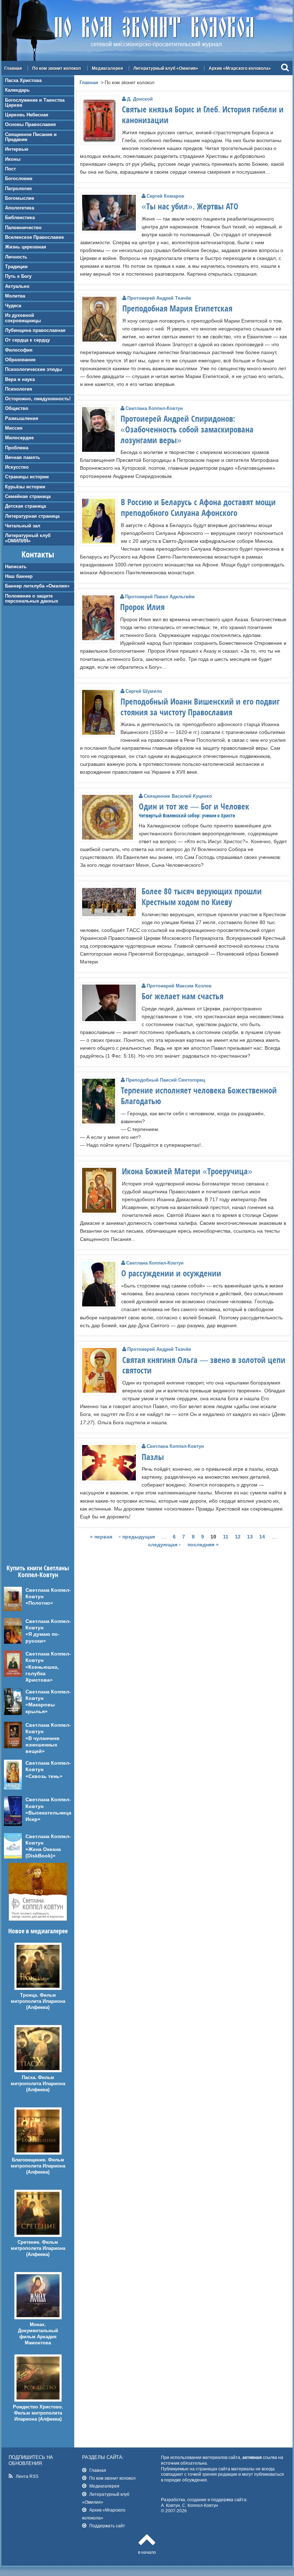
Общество (17, 408)
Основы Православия (30, 124)
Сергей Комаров (165, 196)
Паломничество (23, 228)
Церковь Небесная (27, 115)
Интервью (17, 149)
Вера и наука (20, 379)
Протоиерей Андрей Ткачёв (159, 298)
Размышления (22, 418)
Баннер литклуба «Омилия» (37, 586)
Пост (10, 169)
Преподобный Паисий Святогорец (165, 1080)
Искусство (17, 467)
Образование (20, 360)
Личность (16, 257)
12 (238, 1537)
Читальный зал (23, 526)
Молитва (15, 296)
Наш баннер (19, 576)
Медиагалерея (107, 68)
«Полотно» (39, 1603)
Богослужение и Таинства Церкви (35, 103)
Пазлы (153, 1457)
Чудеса (13, 306)
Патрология (18, 189)
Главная (13, 68)
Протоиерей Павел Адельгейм (160, 597)
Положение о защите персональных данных (32, 598)
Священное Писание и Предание (31, 137)
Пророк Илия (142, 607)
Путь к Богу (18, 276)
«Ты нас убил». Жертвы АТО (190, 206)
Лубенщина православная (35, 330)
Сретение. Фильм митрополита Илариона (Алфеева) (38, 2248)
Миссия (14, 428)
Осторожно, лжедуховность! (38, 399)
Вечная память (23, 457)
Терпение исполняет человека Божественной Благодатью (199, 1096)
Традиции (16, 267)
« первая (101, 1537)
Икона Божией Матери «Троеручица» (187, 1171)
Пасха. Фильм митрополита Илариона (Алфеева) (38, 2084)
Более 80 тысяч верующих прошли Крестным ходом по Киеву (202, 896)
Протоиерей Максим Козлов (179, 986)
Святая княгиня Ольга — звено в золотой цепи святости (204, 1365)
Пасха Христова (23, 80)
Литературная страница (32, 516)
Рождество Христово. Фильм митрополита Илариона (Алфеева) (38, 2413)
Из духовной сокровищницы (23, 318)
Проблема (17, 448)
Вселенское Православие (34, 237)
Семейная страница (28, 496)
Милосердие (19, 438)
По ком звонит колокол (57, 68)
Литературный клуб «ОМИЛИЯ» (28, 538)
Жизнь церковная (26, 247)
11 (226, 1537)
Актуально (17, 286)
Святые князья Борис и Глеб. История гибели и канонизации (203, 115)
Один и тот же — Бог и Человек (194, 806)
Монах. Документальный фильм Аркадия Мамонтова (38, 2334)
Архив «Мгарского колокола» (240, 68)
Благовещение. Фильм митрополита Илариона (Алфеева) (38, 2166)
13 (250, 1537)
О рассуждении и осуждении (171, 1273)
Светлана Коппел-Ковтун (154, 408)
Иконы (13, 159)
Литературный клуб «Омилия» (166, 68)
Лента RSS (27, 2476)
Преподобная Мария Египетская (177, 308)
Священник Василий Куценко (178, 796)
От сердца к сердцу (27, 340)
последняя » (203, 1545)
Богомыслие (20, 198)
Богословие (19, 178)
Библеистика (20, 218)
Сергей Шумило (144, 691)
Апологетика (20, 208)
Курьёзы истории (25, 487)
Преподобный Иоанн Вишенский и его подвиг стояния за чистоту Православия (200, 707)
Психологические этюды (34, 369)
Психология (19, 389)
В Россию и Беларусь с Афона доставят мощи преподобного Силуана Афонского (198, 507)
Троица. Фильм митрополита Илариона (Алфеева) (38, 2001)
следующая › (164, 1545)
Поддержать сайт (107, 2526)
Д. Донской (140, 99)
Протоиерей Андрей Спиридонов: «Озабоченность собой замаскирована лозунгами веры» (187, 429)
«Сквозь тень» (44, 1776)
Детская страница (25, 506)
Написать (16, 567)
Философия (19, 350)
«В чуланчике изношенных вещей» (42, 1745)
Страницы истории (27, 477)
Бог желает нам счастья (182, 996)
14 (262, 1537)
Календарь (17, 90)
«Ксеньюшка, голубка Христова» (42, 1673)
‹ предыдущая (137, 1537)
